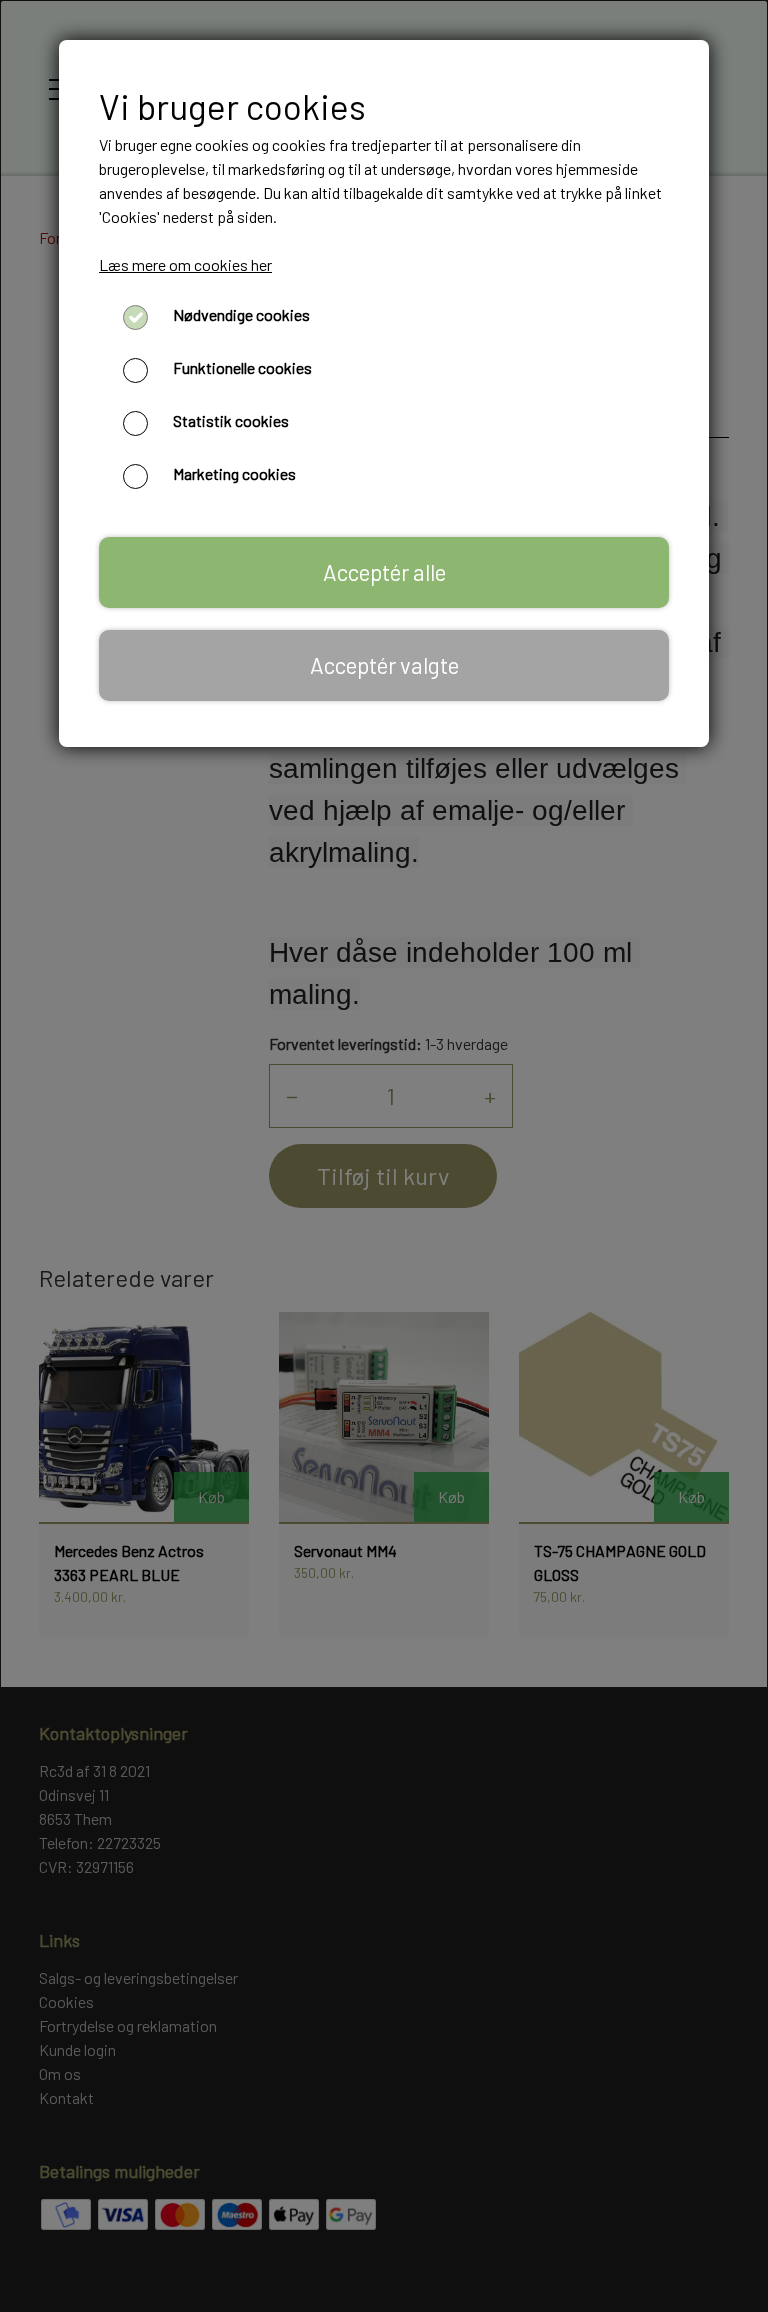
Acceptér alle (384, 572)
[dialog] (384, 1156)
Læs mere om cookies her (185, 264)
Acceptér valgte (384, 665)
